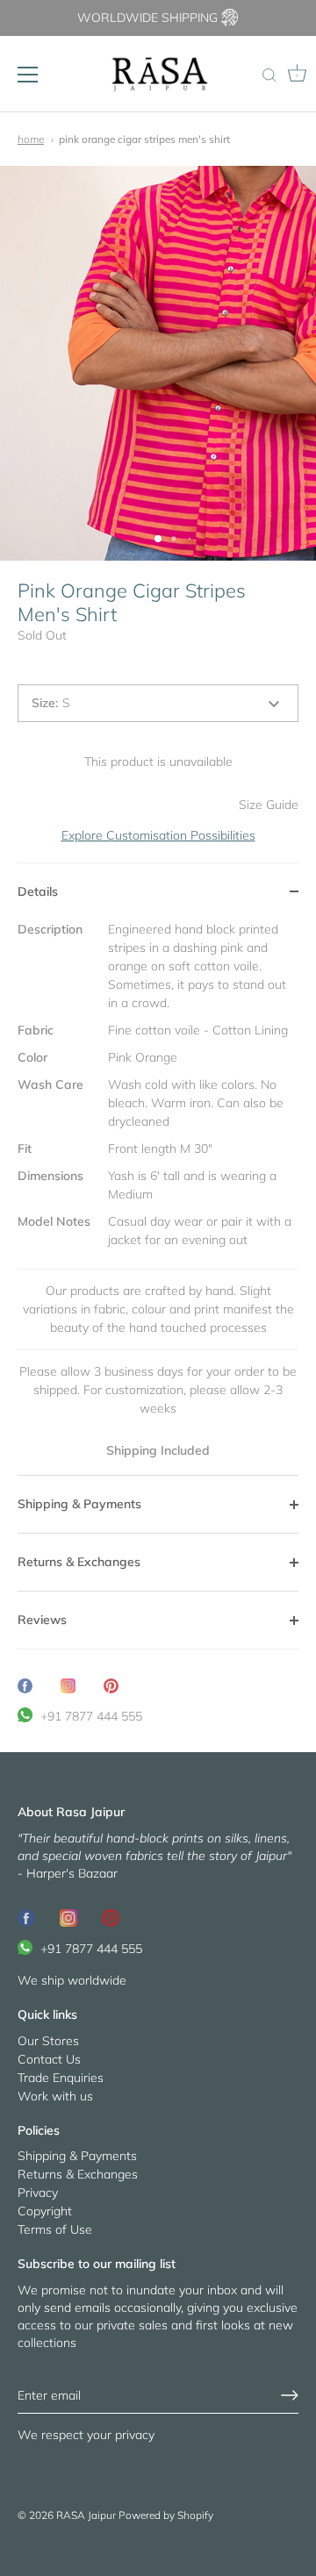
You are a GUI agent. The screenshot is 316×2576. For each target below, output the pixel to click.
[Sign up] (290, 2395)
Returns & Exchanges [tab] (79, 1562)
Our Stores (48, 2041)
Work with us (55, 2096)
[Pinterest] (111, 1917)
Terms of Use (55, 2229)
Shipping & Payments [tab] (79, 1504)
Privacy (38, 2193)
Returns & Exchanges (78, 2174)
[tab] (158, 1198)
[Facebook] (26, 1917)
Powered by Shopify (166, 2515)
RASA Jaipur (86, 2515)
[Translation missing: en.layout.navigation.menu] (28, 75)
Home (31, 139)
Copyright (45, 2211)
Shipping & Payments (77, 2156)
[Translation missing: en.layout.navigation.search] (269, 76)
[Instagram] (68, 1917)
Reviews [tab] (42, 1620)
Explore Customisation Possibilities (158, 835)
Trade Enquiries (61, 2078)
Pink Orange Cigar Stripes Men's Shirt (144, 139)
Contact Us (49, 2059)
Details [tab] (38, 891)
